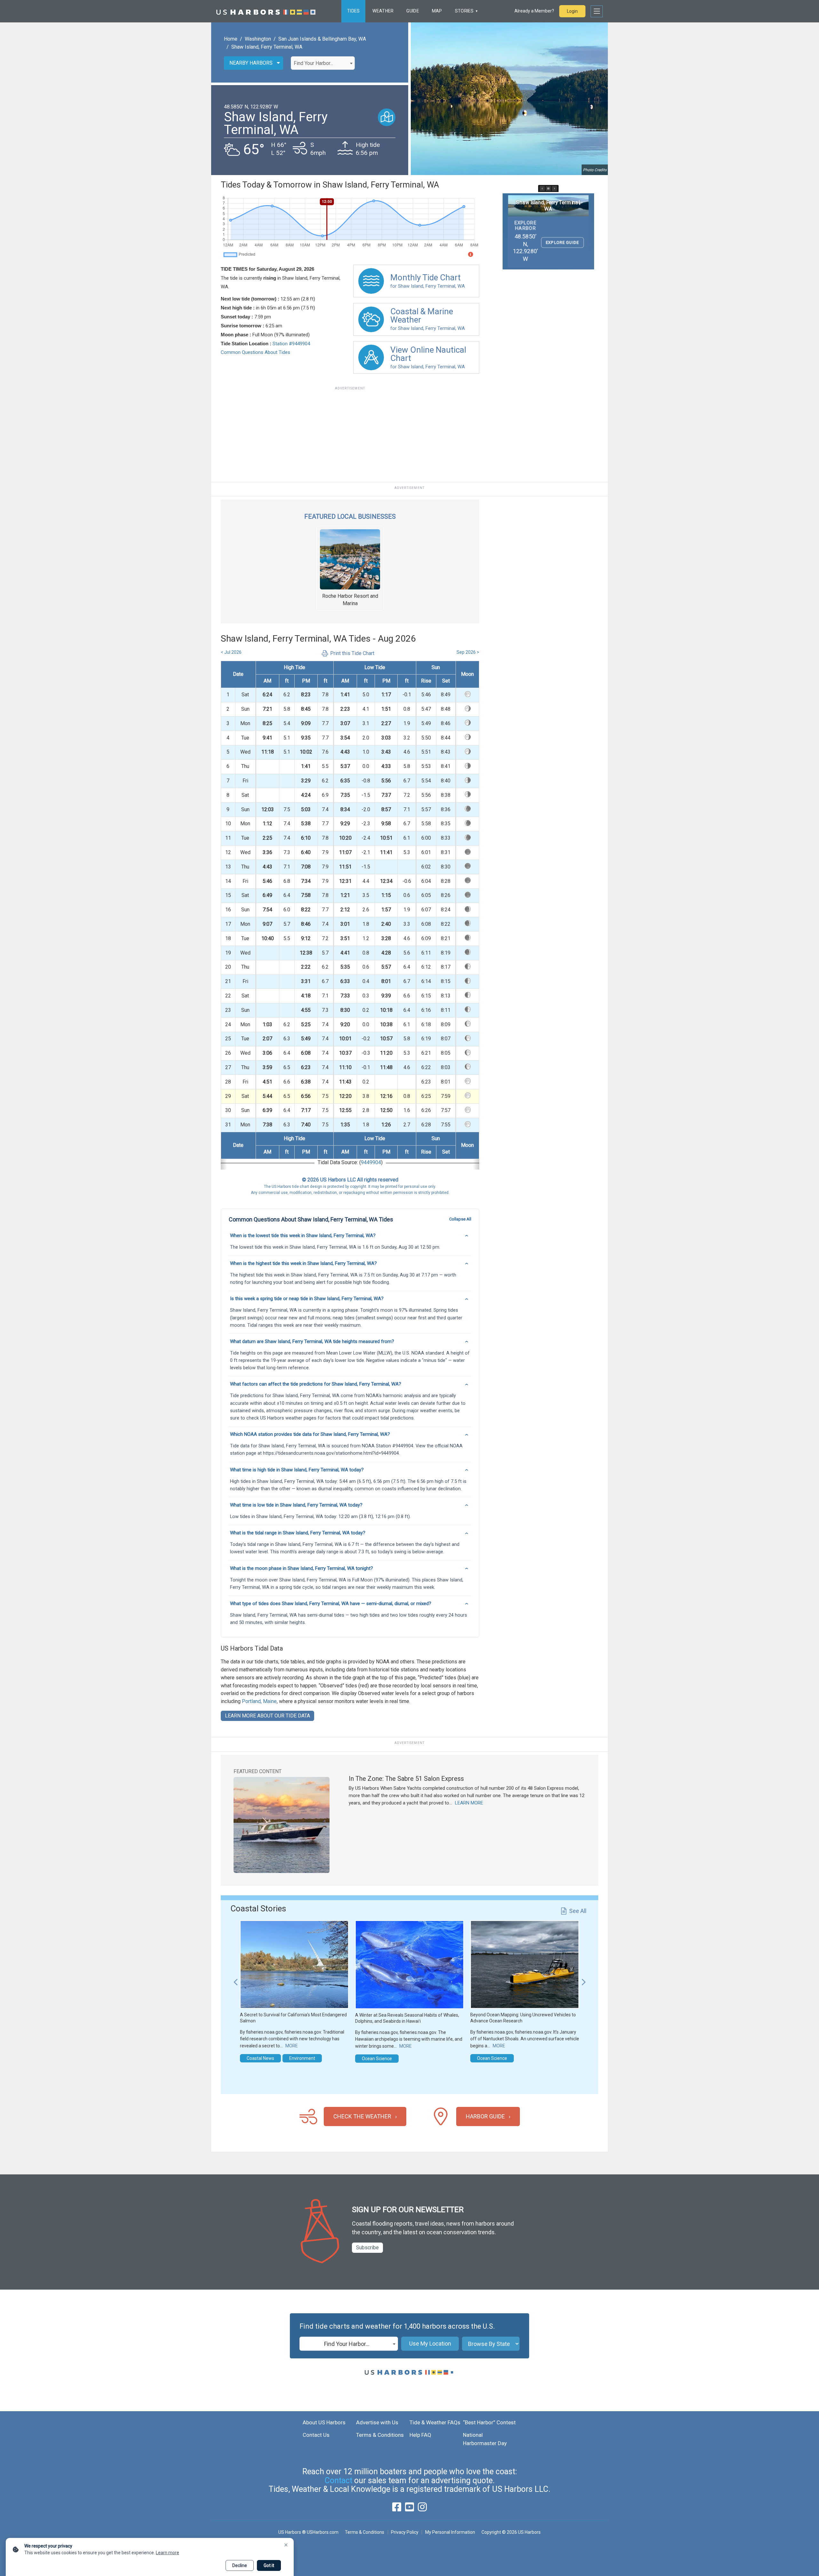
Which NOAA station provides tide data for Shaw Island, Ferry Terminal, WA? (310, 1434)
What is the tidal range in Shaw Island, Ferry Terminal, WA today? (298, 1533)
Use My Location (430, 2344)
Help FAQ (420, 2435)
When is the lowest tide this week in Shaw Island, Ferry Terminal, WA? (303, 1236)
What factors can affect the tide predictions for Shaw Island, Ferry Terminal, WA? (316, 1384)
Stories (464, 11)
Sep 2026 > (468, 652)
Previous (235, 1979)
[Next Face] (554, 188)
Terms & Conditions (380, 2435)
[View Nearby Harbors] (387, 117)
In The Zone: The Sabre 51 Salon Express (406, 1779)
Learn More (469, 1803)
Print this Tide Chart (352, 653)
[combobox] (323, 63)
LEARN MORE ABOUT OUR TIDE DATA (267, 1716)
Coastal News (260, 2058)
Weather (383, 11)
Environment (302, 2058)
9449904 (371, 1162)
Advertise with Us (377, 2422)
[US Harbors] (266, 11)
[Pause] (548, 188)
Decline (240, 2565)
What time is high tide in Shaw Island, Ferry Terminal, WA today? (297, 1470)
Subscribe (367, 2248)
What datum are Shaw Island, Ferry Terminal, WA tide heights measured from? (312, 1341)
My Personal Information (450, 2532)
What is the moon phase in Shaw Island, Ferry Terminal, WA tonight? (302, 1568)
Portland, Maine (259, 1701)
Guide (413, 11)
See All (578, 1911)
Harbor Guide (485, 2116)
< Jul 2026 (231, 652)
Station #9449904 (291, 344)
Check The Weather (362, 2116)
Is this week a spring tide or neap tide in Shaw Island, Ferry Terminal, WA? (307, 1299)
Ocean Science (377, 2059)
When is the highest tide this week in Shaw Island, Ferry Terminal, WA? (303, 1263)
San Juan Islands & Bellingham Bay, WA (322, 39)
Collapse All (460, 1219)
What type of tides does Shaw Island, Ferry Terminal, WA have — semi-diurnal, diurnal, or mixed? (331, 1604)
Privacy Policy (405, 2532)
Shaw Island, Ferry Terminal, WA (267, 47)
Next (584, 1979)
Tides (353, 11)
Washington (258, 39)
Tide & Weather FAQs (435, 2422)
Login (572, 11)
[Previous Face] (542, 188)
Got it (269, 2565)
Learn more (167, 2553)
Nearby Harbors (251, 63)
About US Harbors (324, 2422)
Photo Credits (595, 170)
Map (437, 11)
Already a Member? (534, 11)
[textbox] (323, 63)
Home (231, 39)
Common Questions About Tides (255, 352)
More (292, 2046)
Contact (338, 2480)
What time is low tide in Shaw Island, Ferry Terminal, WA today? (296, 1505)
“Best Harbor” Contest (489, 2422)
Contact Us (316, 2435)
